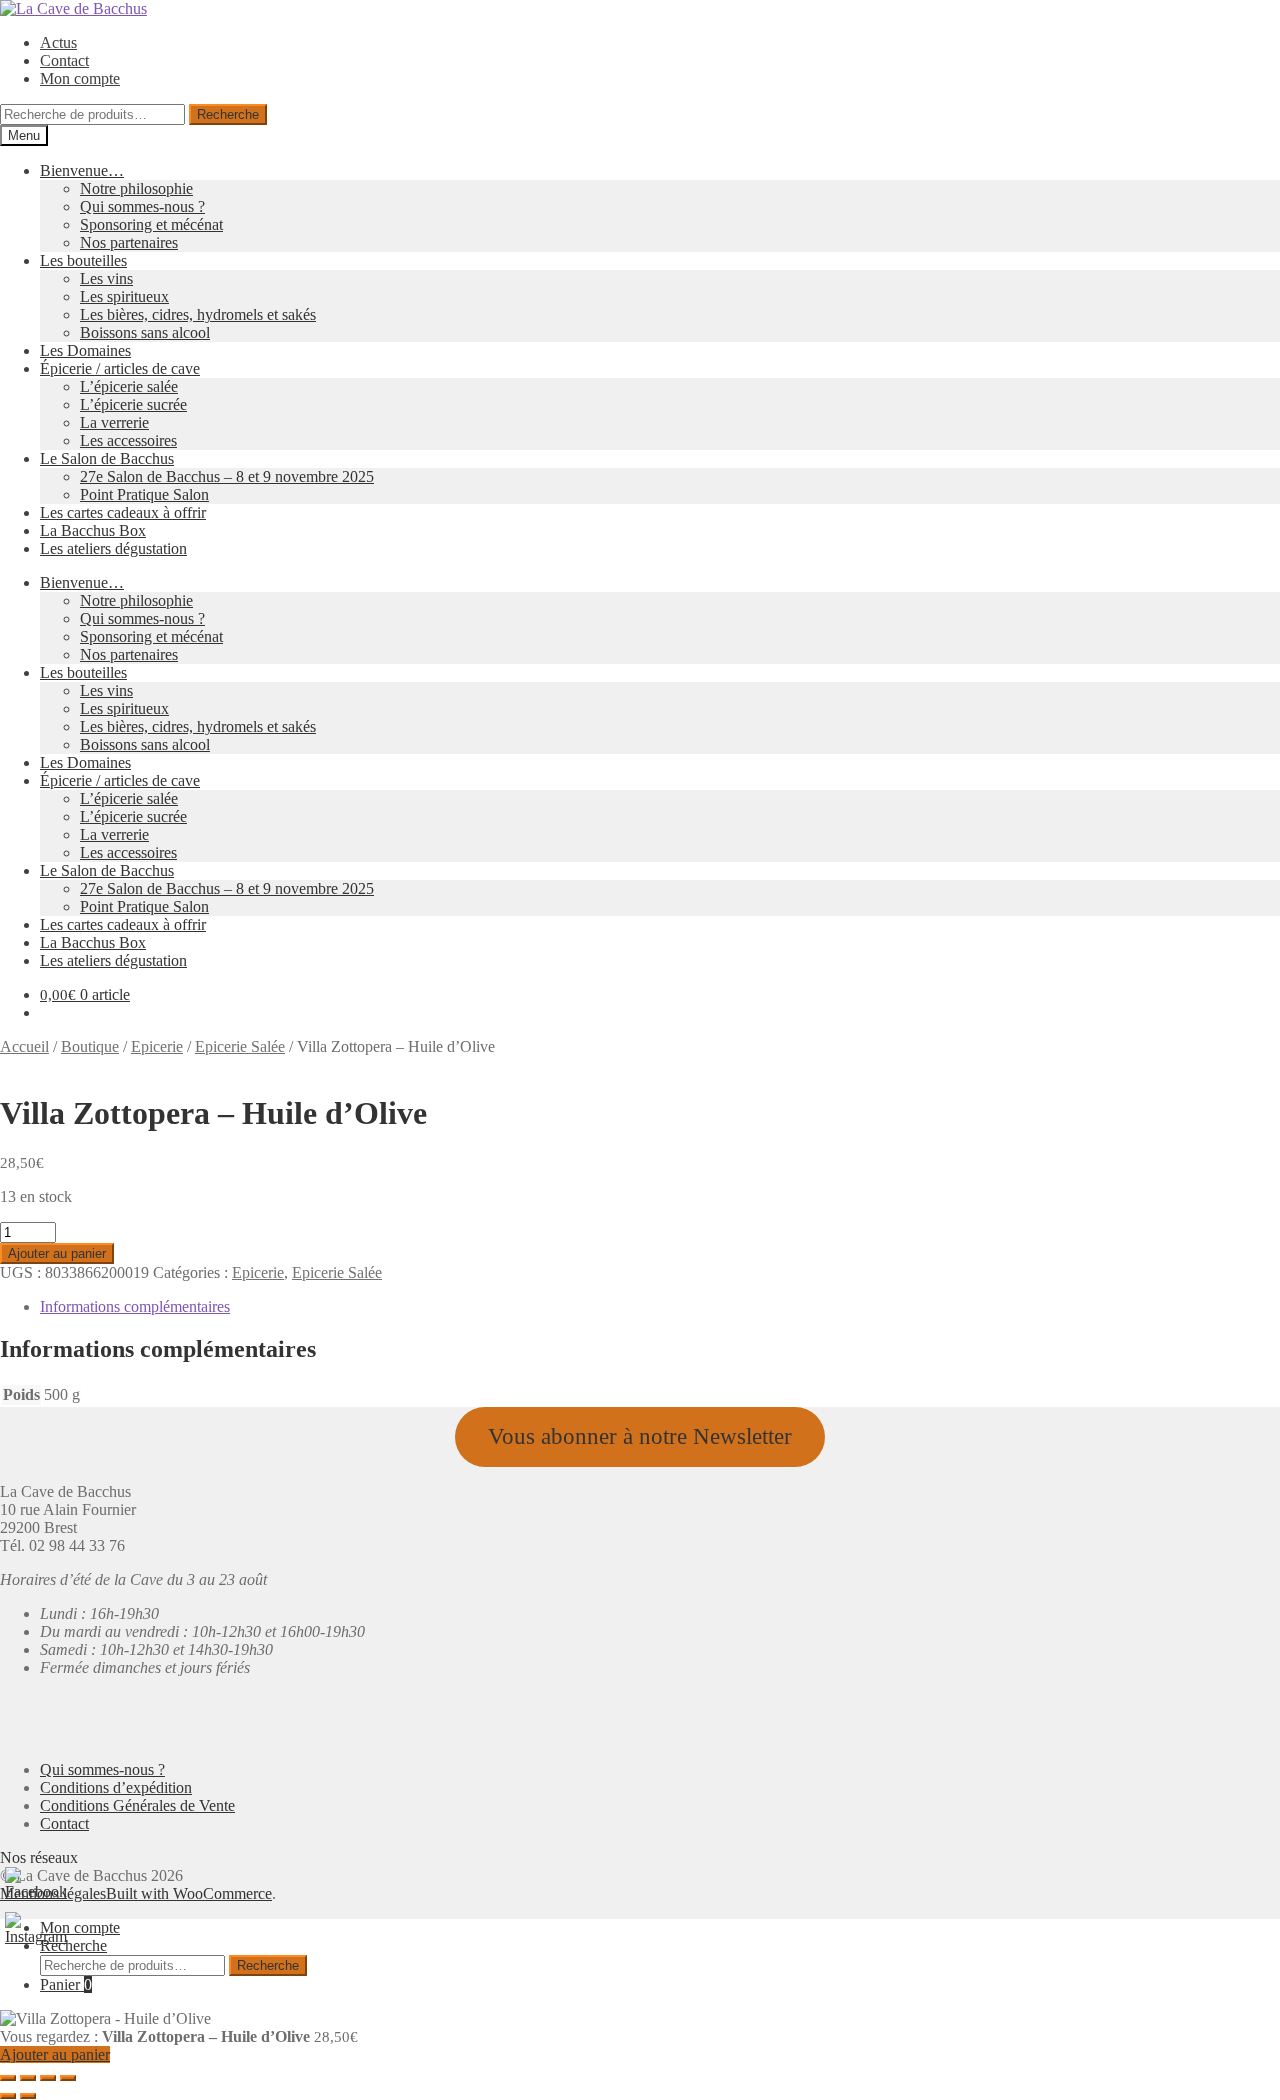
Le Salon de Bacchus (107, 458)
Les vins (106, 278)
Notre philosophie (136, 188)
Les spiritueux (124, 296)
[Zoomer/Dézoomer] (8, 2078)
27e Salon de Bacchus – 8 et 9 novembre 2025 (227, 476)
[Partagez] (48, 2078)
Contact (64, 60)
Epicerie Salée (240, 1046)
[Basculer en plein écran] (28, 2078)
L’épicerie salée (129, 386)
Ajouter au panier (57, 1253)
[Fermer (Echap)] (68, 2078)
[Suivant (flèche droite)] (28, 2096)
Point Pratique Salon (144, 494)
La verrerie (114, 422)
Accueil (24, 1046)
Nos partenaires (129, 242)
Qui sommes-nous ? (142, 206)
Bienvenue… (82, 170)
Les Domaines (85, 350)
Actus (58, 42)
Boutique (90, 1046)
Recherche (228, 114)
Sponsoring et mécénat (151, 224)
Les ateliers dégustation (113, 548)
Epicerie (157, 1046)
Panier (66, 1984)
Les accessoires (128, 440)
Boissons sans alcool (145, 332)
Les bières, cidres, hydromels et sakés (198, 314)
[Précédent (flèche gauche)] (8, 2096)
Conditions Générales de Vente (137, 1805)
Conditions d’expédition (116, 1787)
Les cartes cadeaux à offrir (123, 512)
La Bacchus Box (93, 530)
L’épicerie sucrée (133, 404)
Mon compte (80, 78)
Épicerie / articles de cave (120, 368)
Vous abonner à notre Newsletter (640, 1436)
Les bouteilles (83, 260)
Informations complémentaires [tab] (135, 1306)
